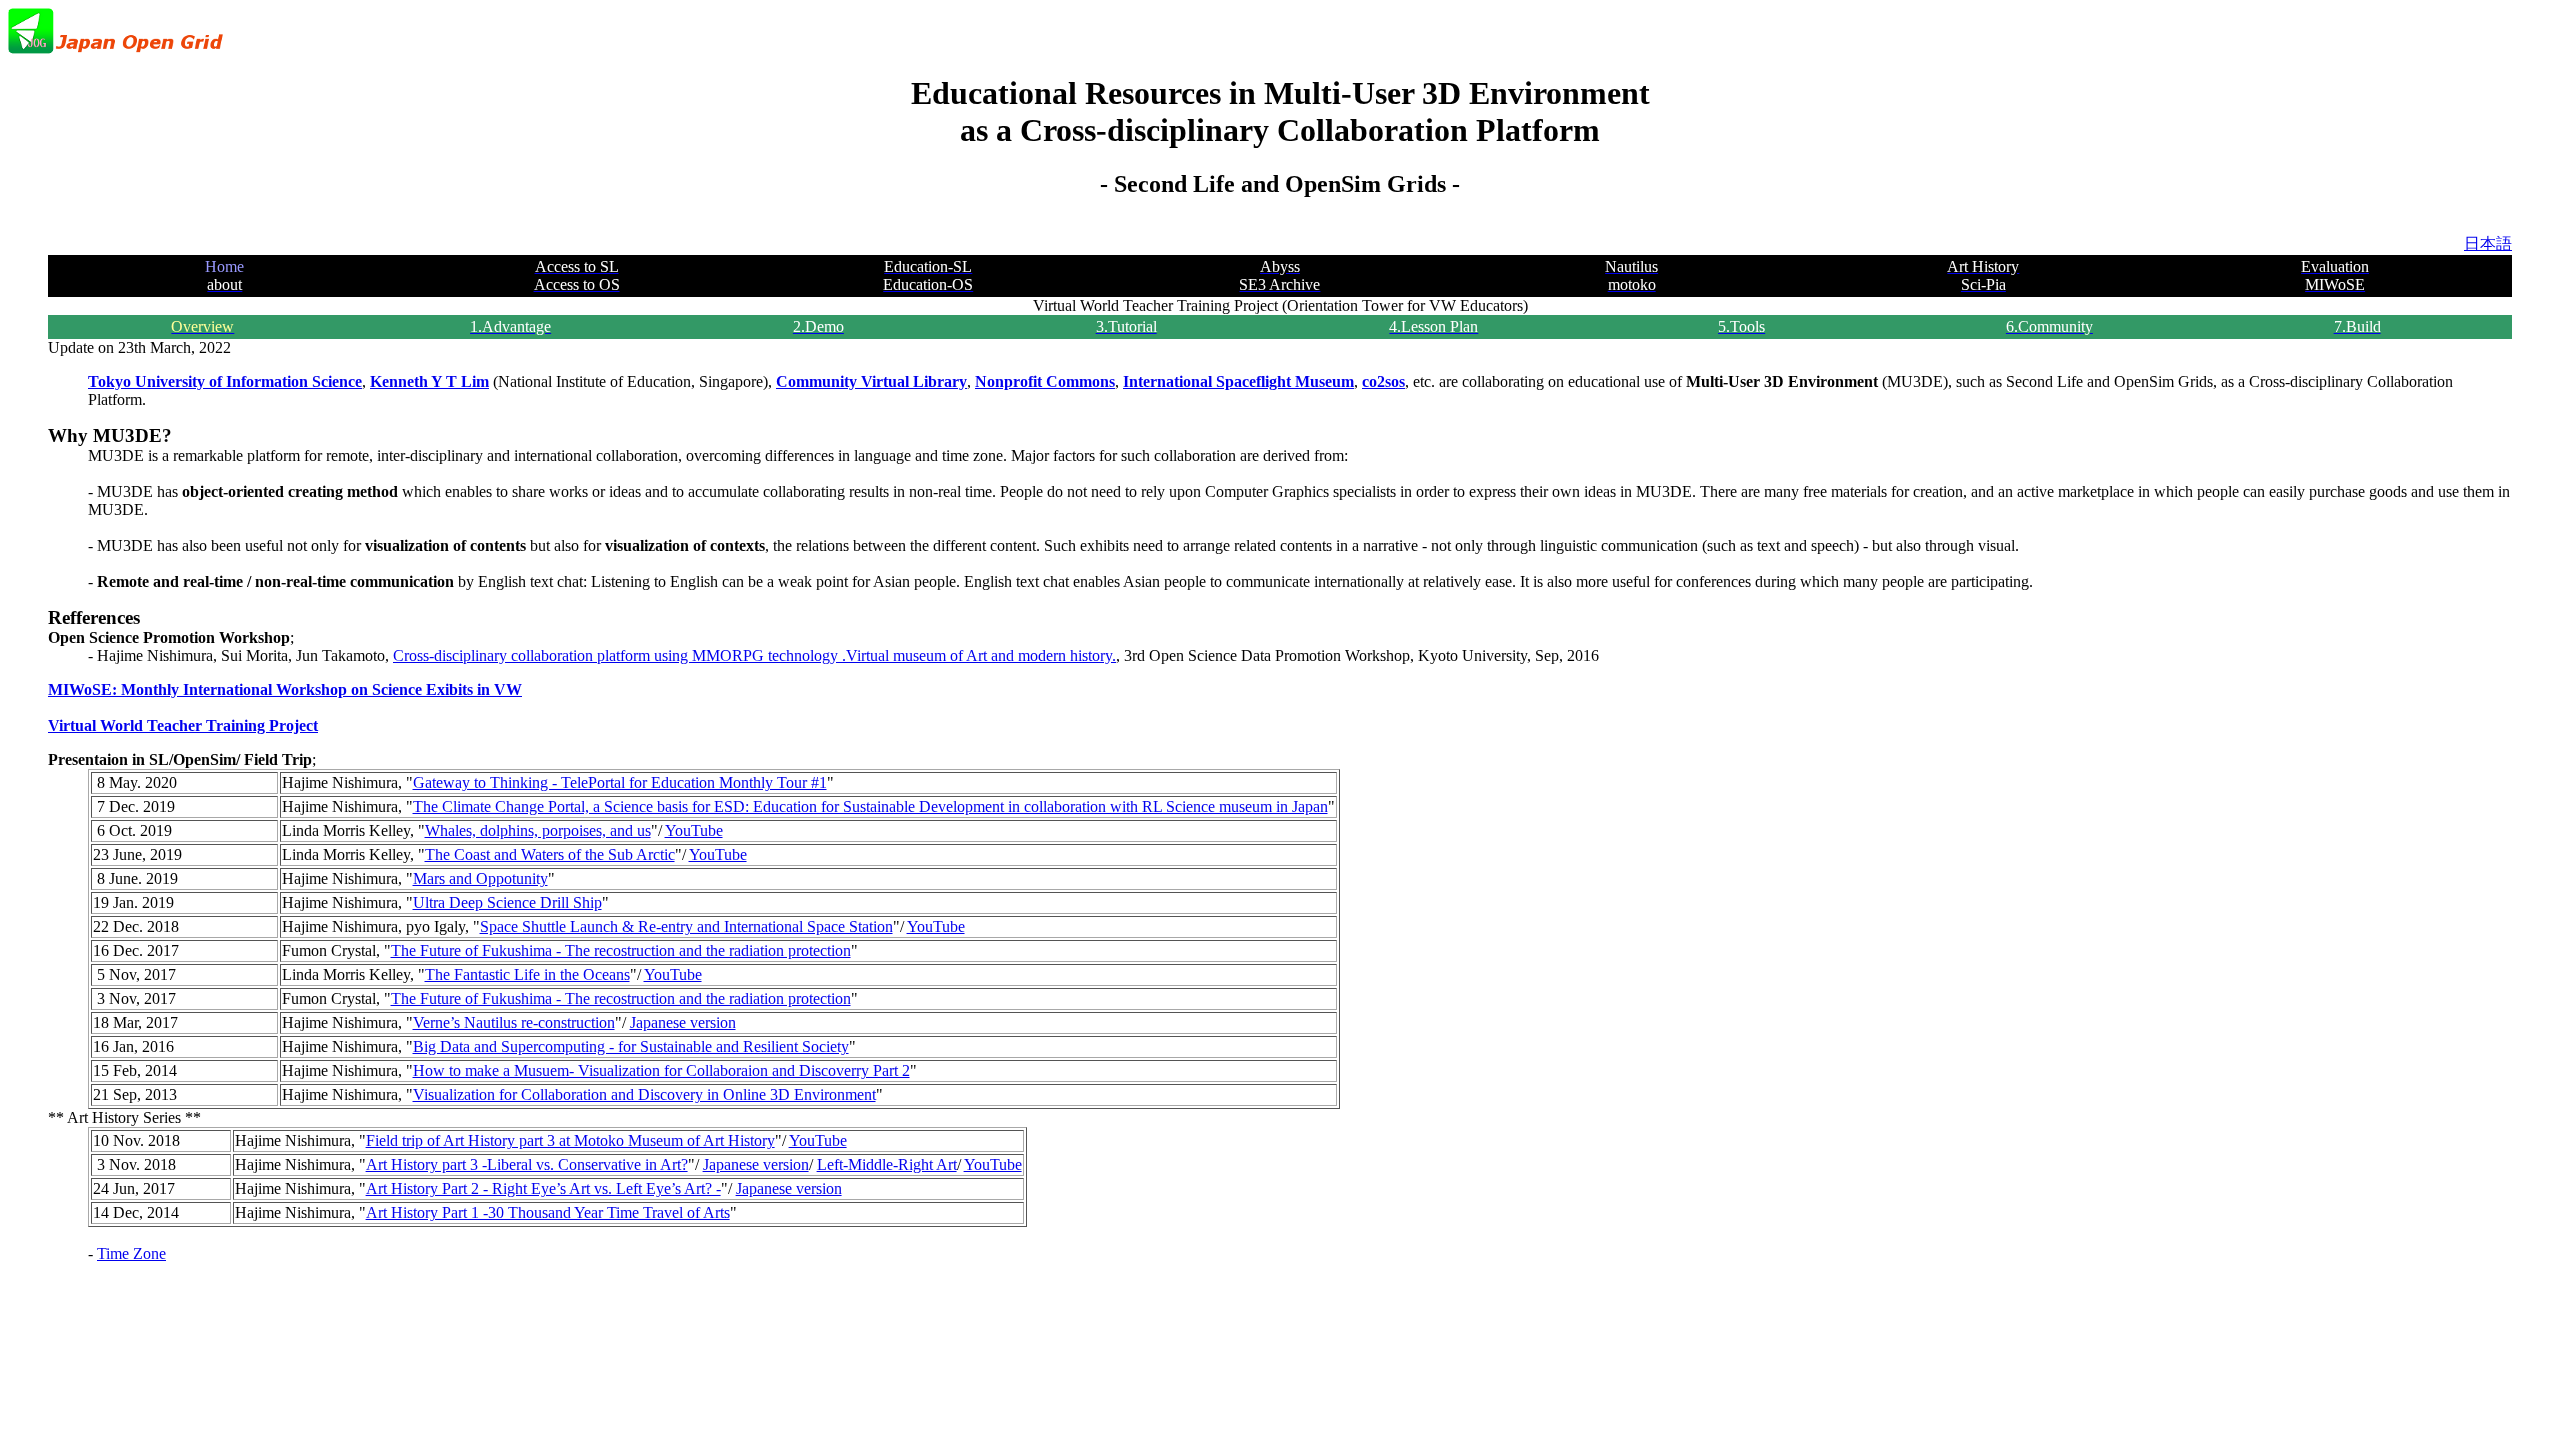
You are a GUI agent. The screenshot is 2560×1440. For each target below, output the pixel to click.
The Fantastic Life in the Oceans (527, 974)
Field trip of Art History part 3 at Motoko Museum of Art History (570, 1140)
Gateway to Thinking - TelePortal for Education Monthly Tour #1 (620, 782)
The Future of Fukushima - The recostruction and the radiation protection (621, 950)
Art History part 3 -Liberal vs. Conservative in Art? (527, 1164)
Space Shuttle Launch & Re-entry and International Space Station (686, 926)
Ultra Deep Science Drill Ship (507, 902)
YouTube (694, 830)
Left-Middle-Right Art (887, 1164)
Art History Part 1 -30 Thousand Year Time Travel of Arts (548, 1212)
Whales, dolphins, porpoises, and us (538, 830)
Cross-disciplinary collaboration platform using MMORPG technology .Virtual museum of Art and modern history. (754, 655)
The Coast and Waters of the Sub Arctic (550, 854)
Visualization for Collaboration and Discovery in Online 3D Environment (644, 1094)
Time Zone (131, 1253)
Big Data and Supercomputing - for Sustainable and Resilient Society (631, 1046)
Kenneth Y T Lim (429, 381)
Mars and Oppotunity (480, 878)
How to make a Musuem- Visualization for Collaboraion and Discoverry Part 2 (661, 1070)
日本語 (2488, 243)
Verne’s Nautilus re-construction (514, 1022)
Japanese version (683, 1022)
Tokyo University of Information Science (225, 381)
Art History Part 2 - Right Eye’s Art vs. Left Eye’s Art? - (543, 1188)
